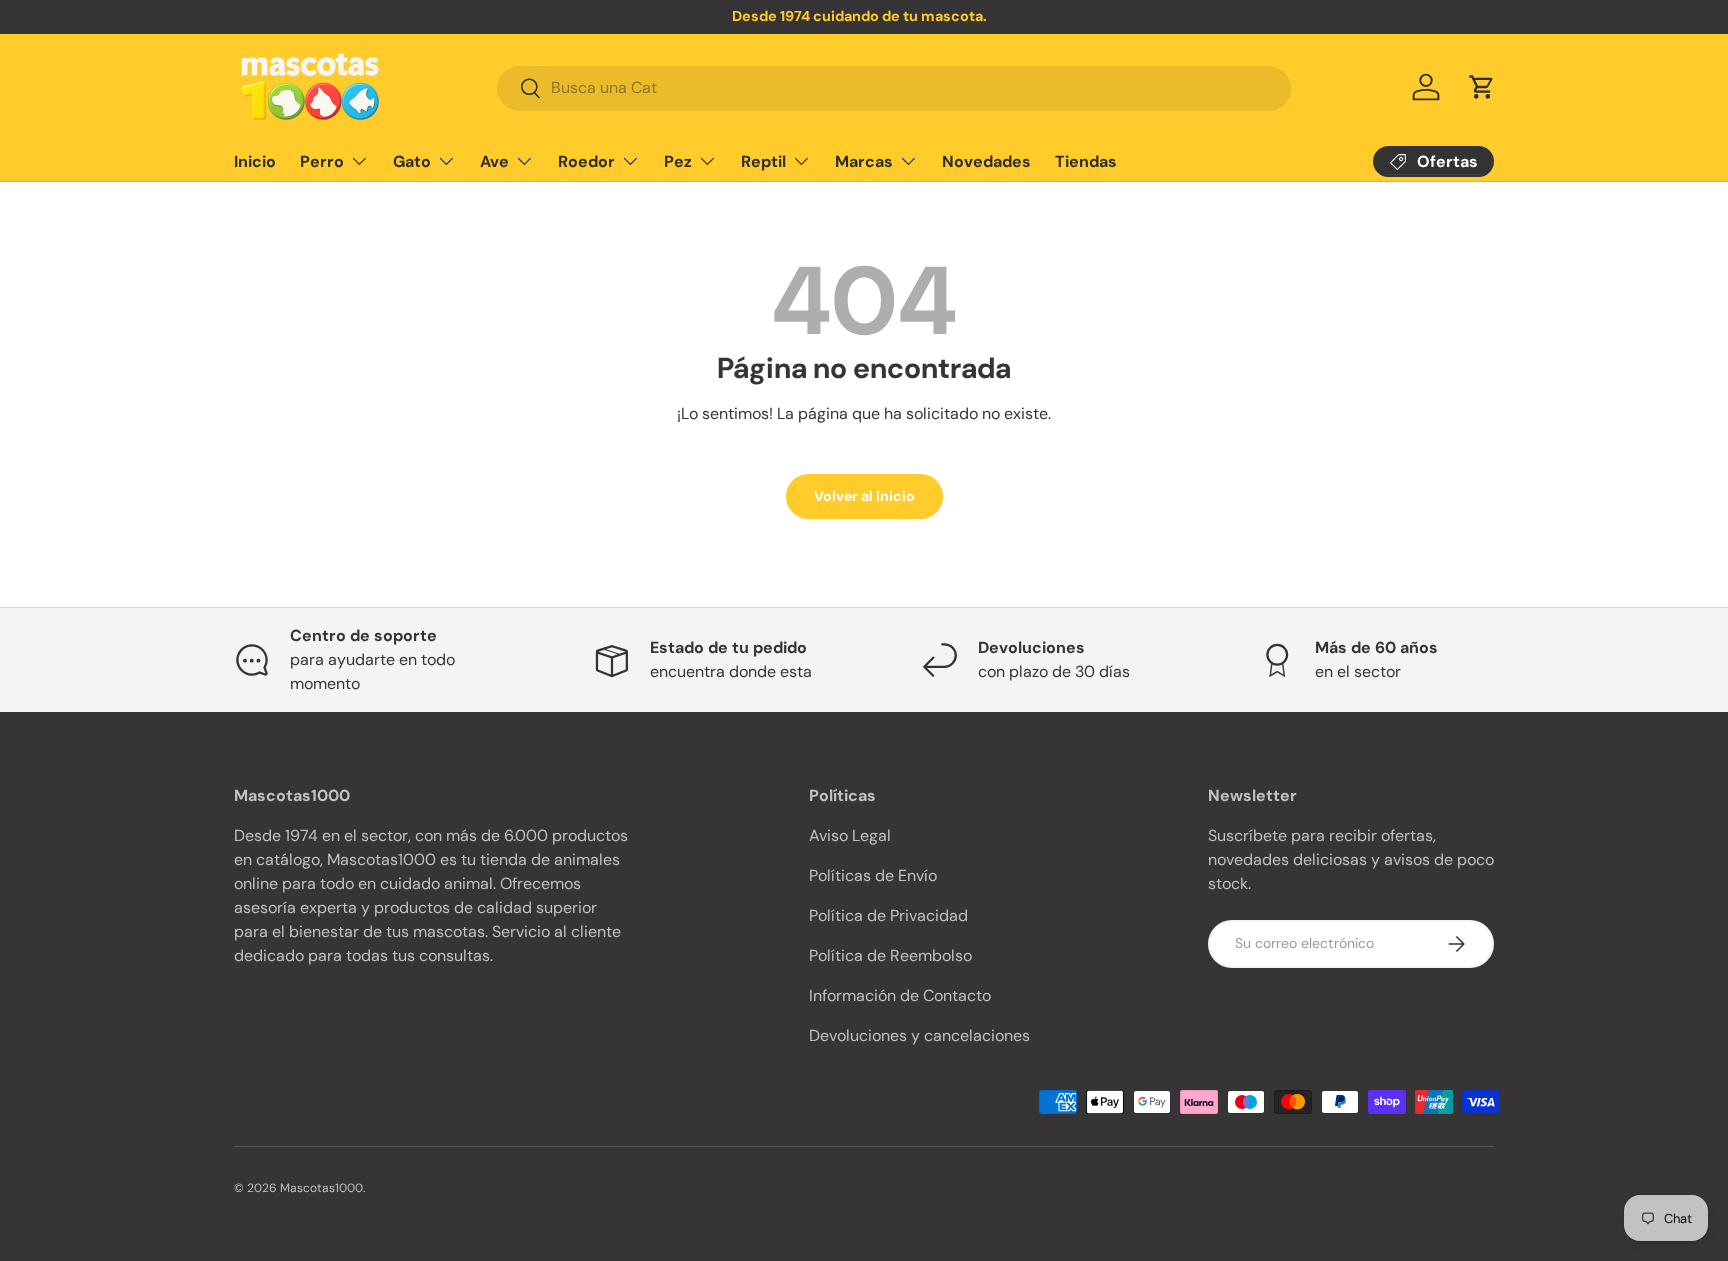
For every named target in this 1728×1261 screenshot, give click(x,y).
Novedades (986, 160)
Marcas (864, 160)
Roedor (586, 160)
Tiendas (1086, 160)
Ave (494, 160)
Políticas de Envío (873, 875)
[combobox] (894, 87)
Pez (678, 160)
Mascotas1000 (321, 1188)
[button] (1482, 87)
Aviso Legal (850, 835)
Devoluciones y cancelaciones (919, 1035)
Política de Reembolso (890, 955)
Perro (322, 160)
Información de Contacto (900, 995)
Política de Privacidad (888, 915)
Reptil (763, 160)
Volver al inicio (864, 496)
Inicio (255, 160)
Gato (412, 160)
